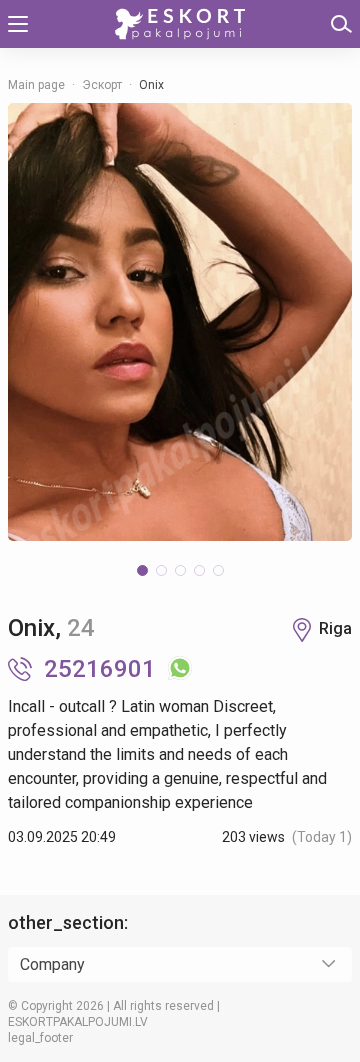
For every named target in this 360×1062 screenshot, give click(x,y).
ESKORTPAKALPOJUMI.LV (78, 1022)
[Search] (341, 24)
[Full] (180, 322)
